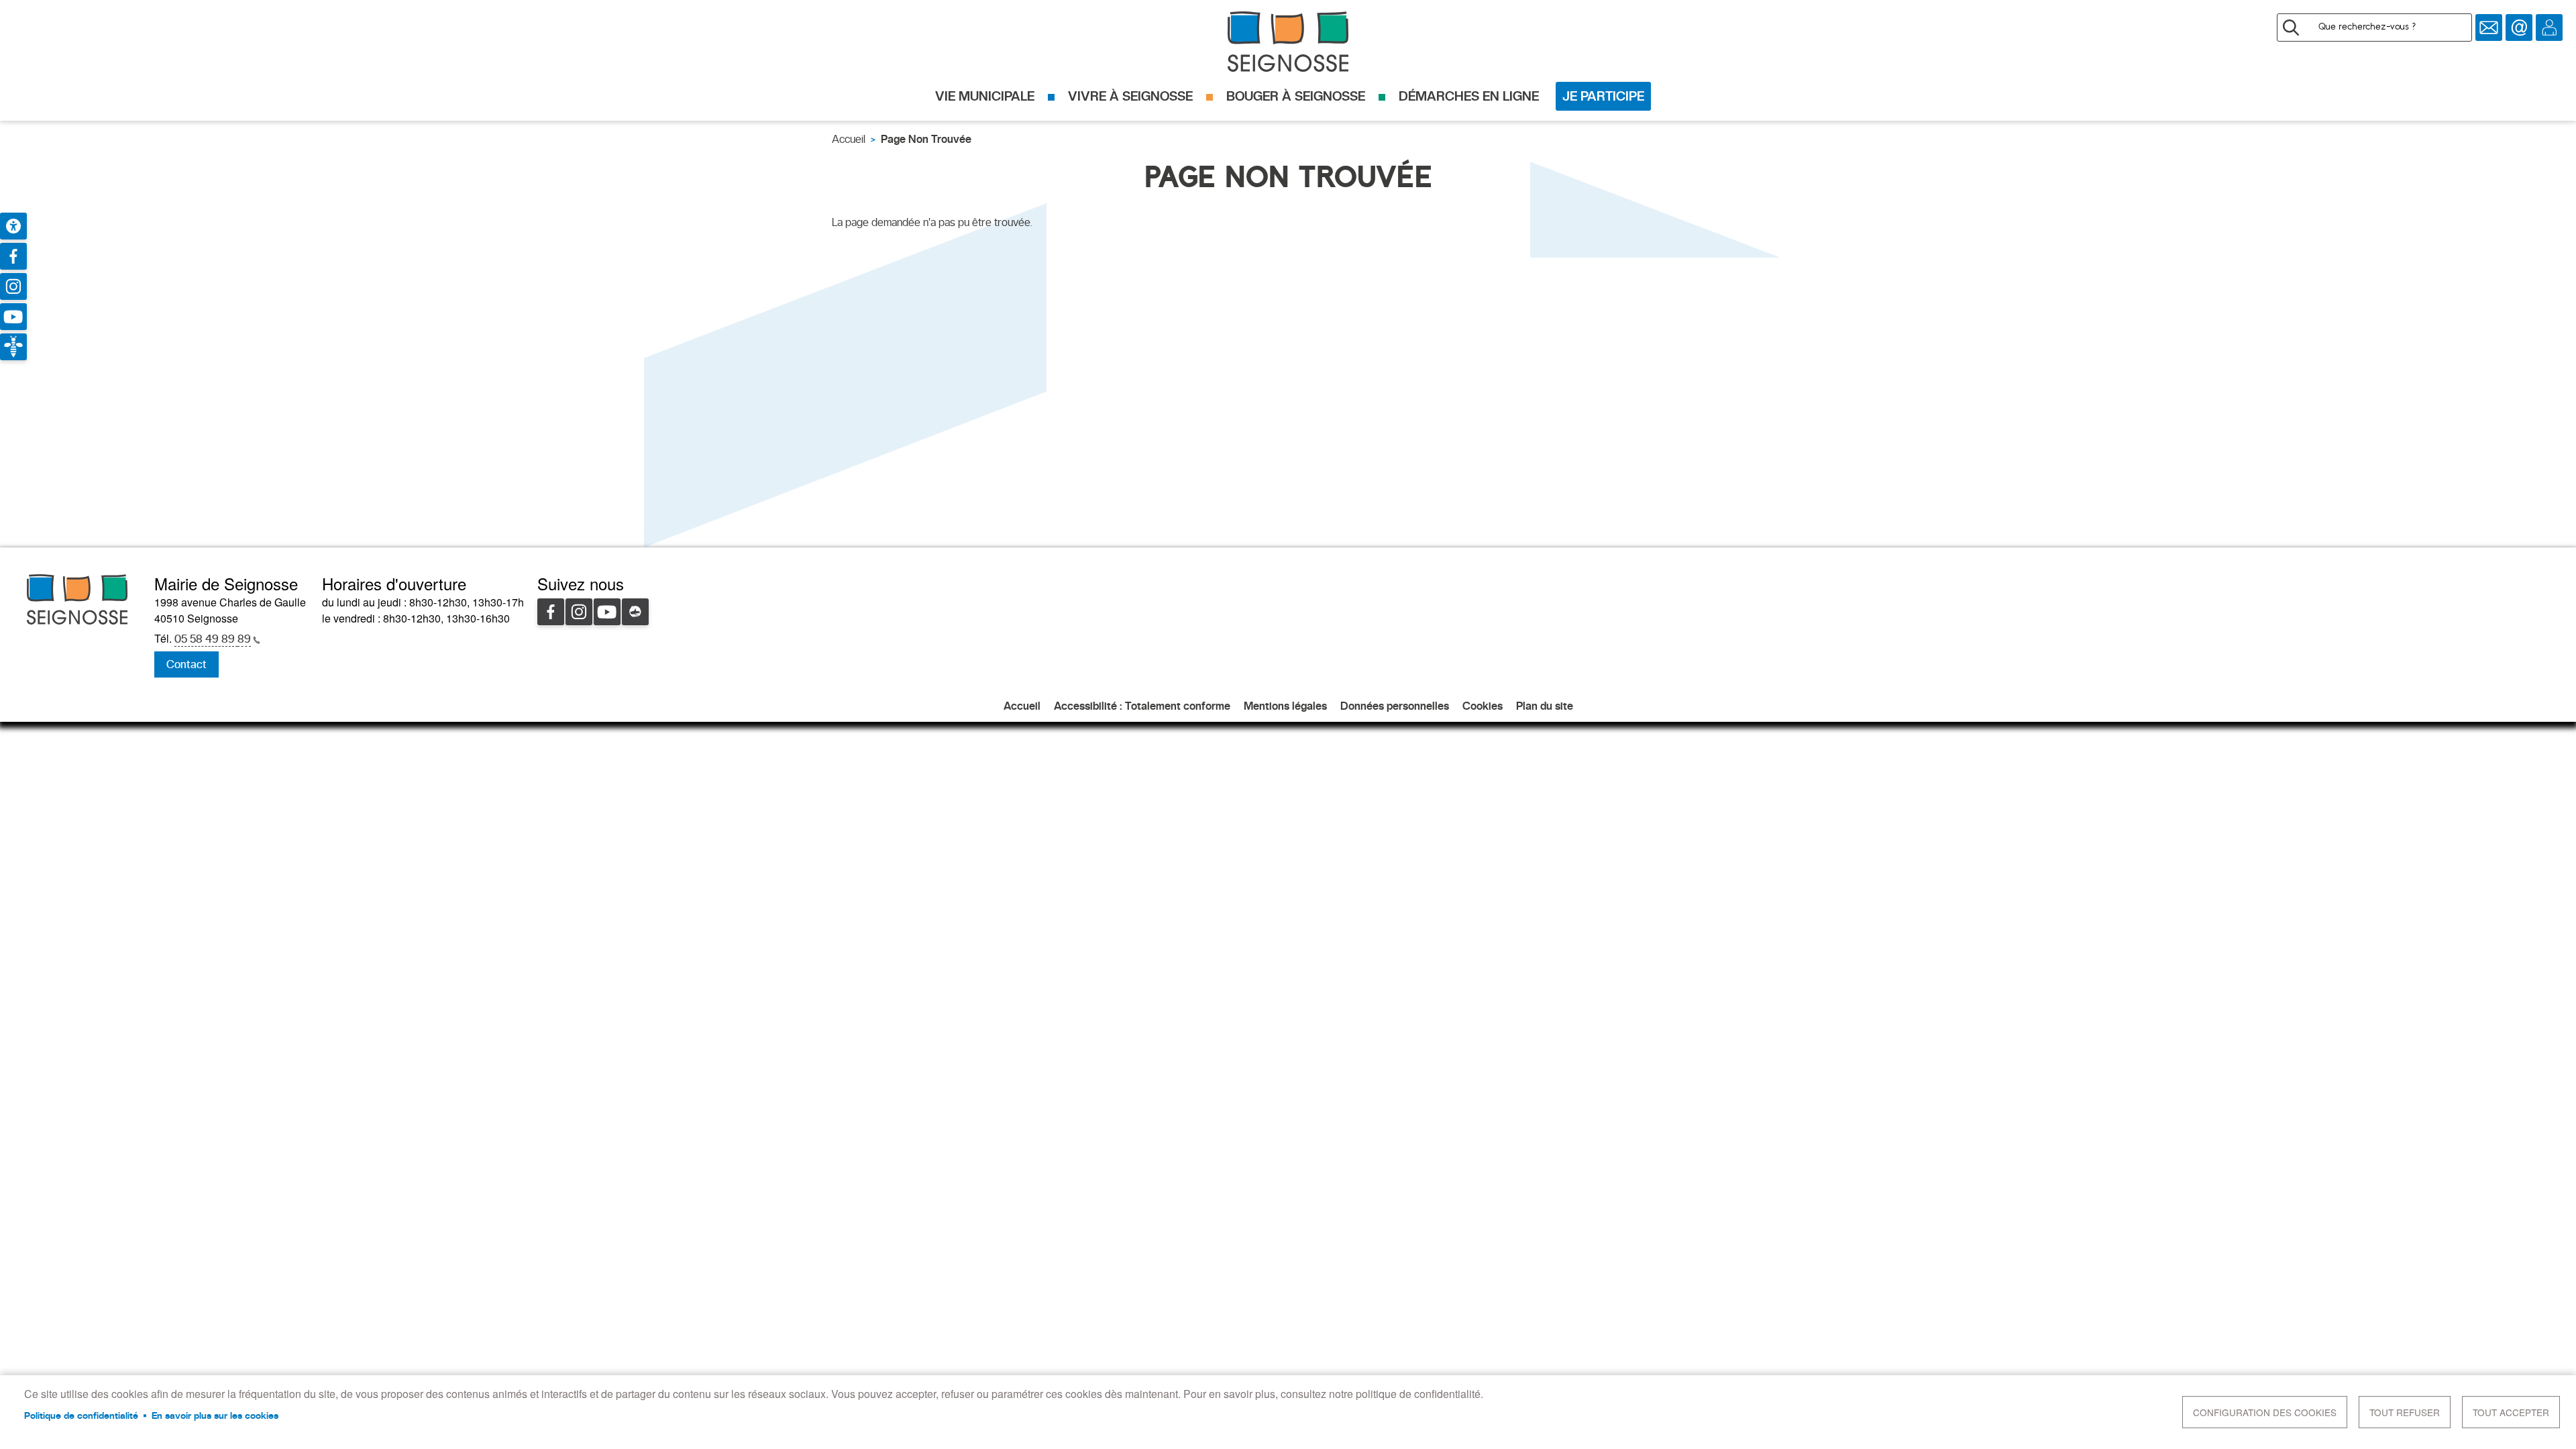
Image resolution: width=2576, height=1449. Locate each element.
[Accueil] (1288, 42)
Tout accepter (2511, 1412)
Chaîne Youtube (13, 317)
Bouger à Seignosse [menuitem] (1296, 96)
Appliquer (2291, 28)
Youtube (607, 612)
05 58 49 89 (213, 639)
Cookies (1483, 706)
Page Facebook (13, 256)
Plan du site (1545, 706)
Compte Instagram (13, 286)
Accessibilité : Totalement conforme (1142, 706)
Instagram (579, 612)
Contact (2519, 28)
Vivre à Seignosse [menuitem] (1130, 96)
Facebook (551, 612)
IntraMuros (635, 612)
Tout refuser (2405, 1412)
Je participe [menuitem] (1603, 96)
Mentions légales (1285, 706)
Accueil (849, 139)
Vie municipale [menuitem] (985, 96)
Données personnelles (1395, 706)
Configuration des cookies (2265, 1412)
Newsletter (2489, 28)
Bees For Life (13, 347)
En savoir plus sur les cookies (215, 1415)
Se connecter (2549, 28)
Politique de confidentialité (81, 1415)
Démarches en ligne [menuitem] (1469, 96)
